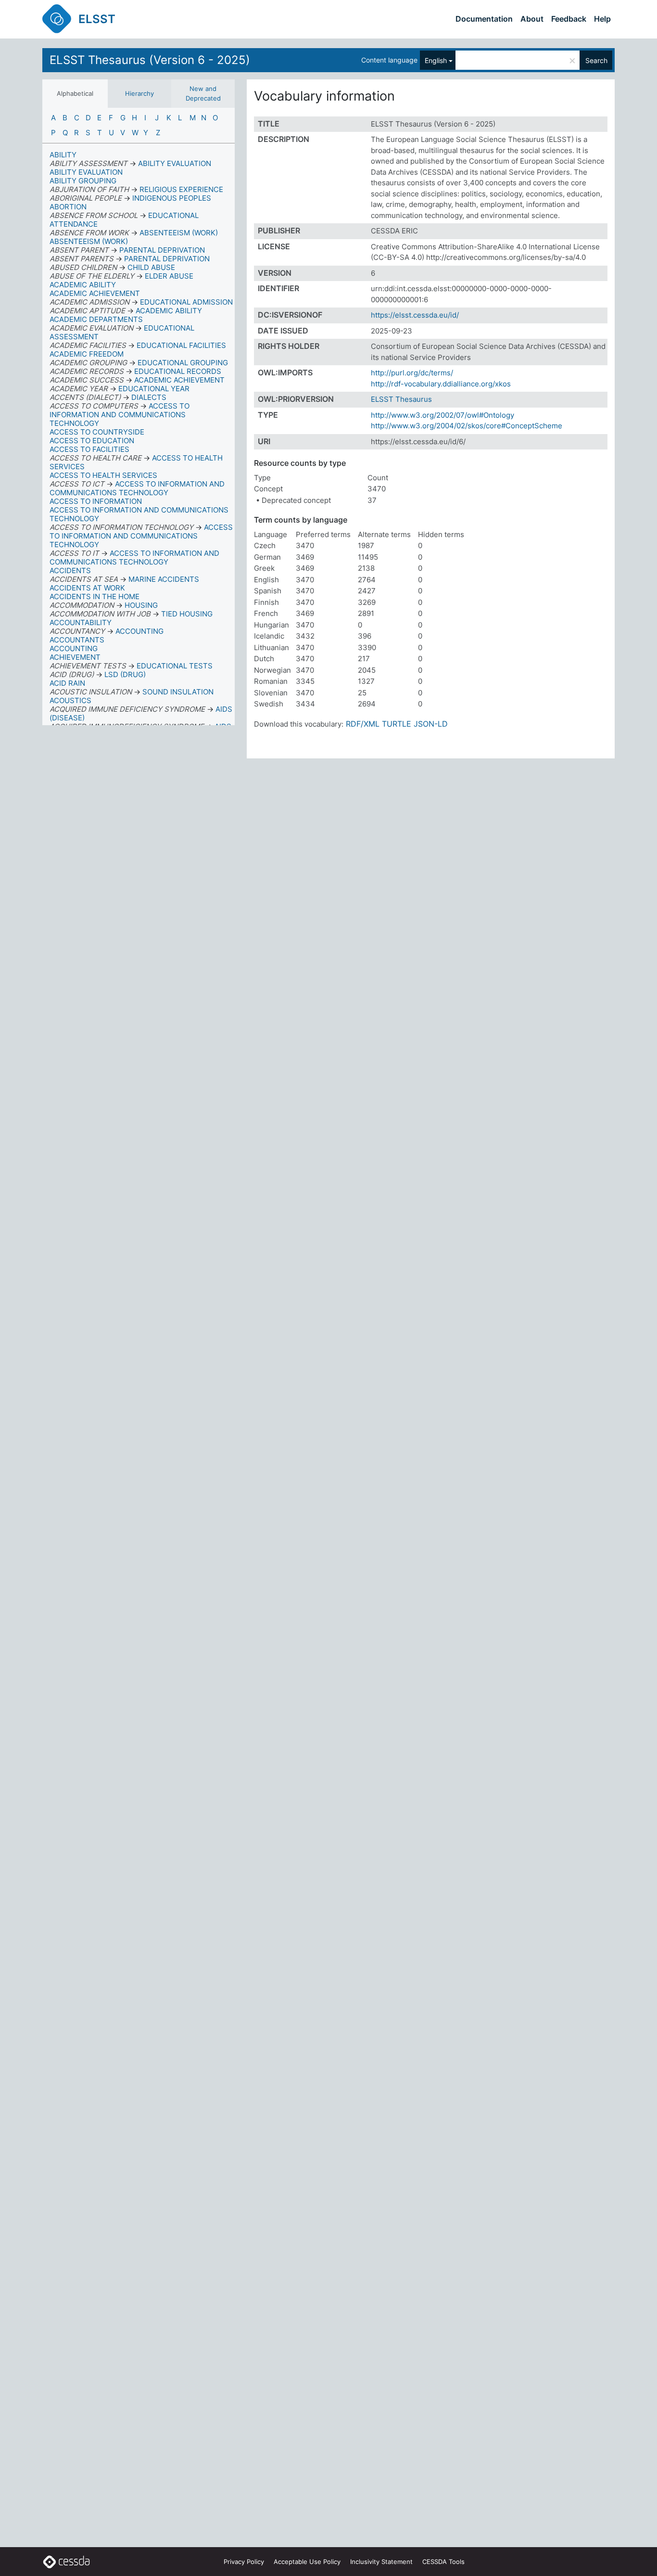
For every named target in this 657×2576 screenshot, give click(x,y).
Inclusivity (381, 2562)
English (436, 60)
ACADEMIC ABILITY (83, 285)
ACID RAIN (67, 683)
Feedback (569, 19)
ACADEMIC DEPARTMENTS (96, 319)
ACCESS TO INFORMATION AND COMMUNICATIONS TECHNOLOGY (139, 514)
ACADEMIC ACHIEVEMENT (95, 293)
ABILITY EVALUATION (86, 172)
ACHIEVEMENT (75, 657)
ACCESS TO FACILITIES (89, 449)
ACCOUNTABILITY (81, 622)
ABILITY (63, 155)
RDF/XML (363, 724)
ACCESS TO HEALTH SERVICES (103, 475)
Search (596, 60)
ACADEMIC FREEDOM (87, 354)
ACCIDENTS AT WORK (87, 588)
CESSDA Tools (443, 2562)
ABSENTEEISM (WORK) (89, 241)
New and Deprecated (203, 93)
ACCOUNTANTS (77, 640)
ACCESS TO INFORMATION (96, 501)
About (532, 19)
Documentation (484, 19)
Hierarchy (139, 93)
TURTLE (397, 724)
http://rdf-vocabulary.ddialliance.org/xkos (441, 384)
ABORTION (68, 207)
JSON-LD (431, 724)
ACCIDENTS (70, 570)
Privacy (244, 2562)
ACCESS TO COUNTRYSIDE (97, 432)
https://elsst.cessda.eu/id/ (415, 315)
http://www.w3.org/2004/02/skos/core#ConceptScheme (467, 426)
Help (602, 19)
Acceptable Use (307, 2562)
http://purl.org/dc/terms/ (412, 373)
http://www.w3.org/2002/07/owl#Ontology (442, 415)
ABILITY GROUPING (83, 181)
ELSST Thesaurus (401, 399)
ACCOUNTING (74, 648)
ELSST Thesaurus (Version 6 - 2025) (150, 60)
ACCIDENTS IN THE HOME (95, 596)
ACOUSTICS (70, 700)
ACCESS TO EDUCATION (92, 441)
